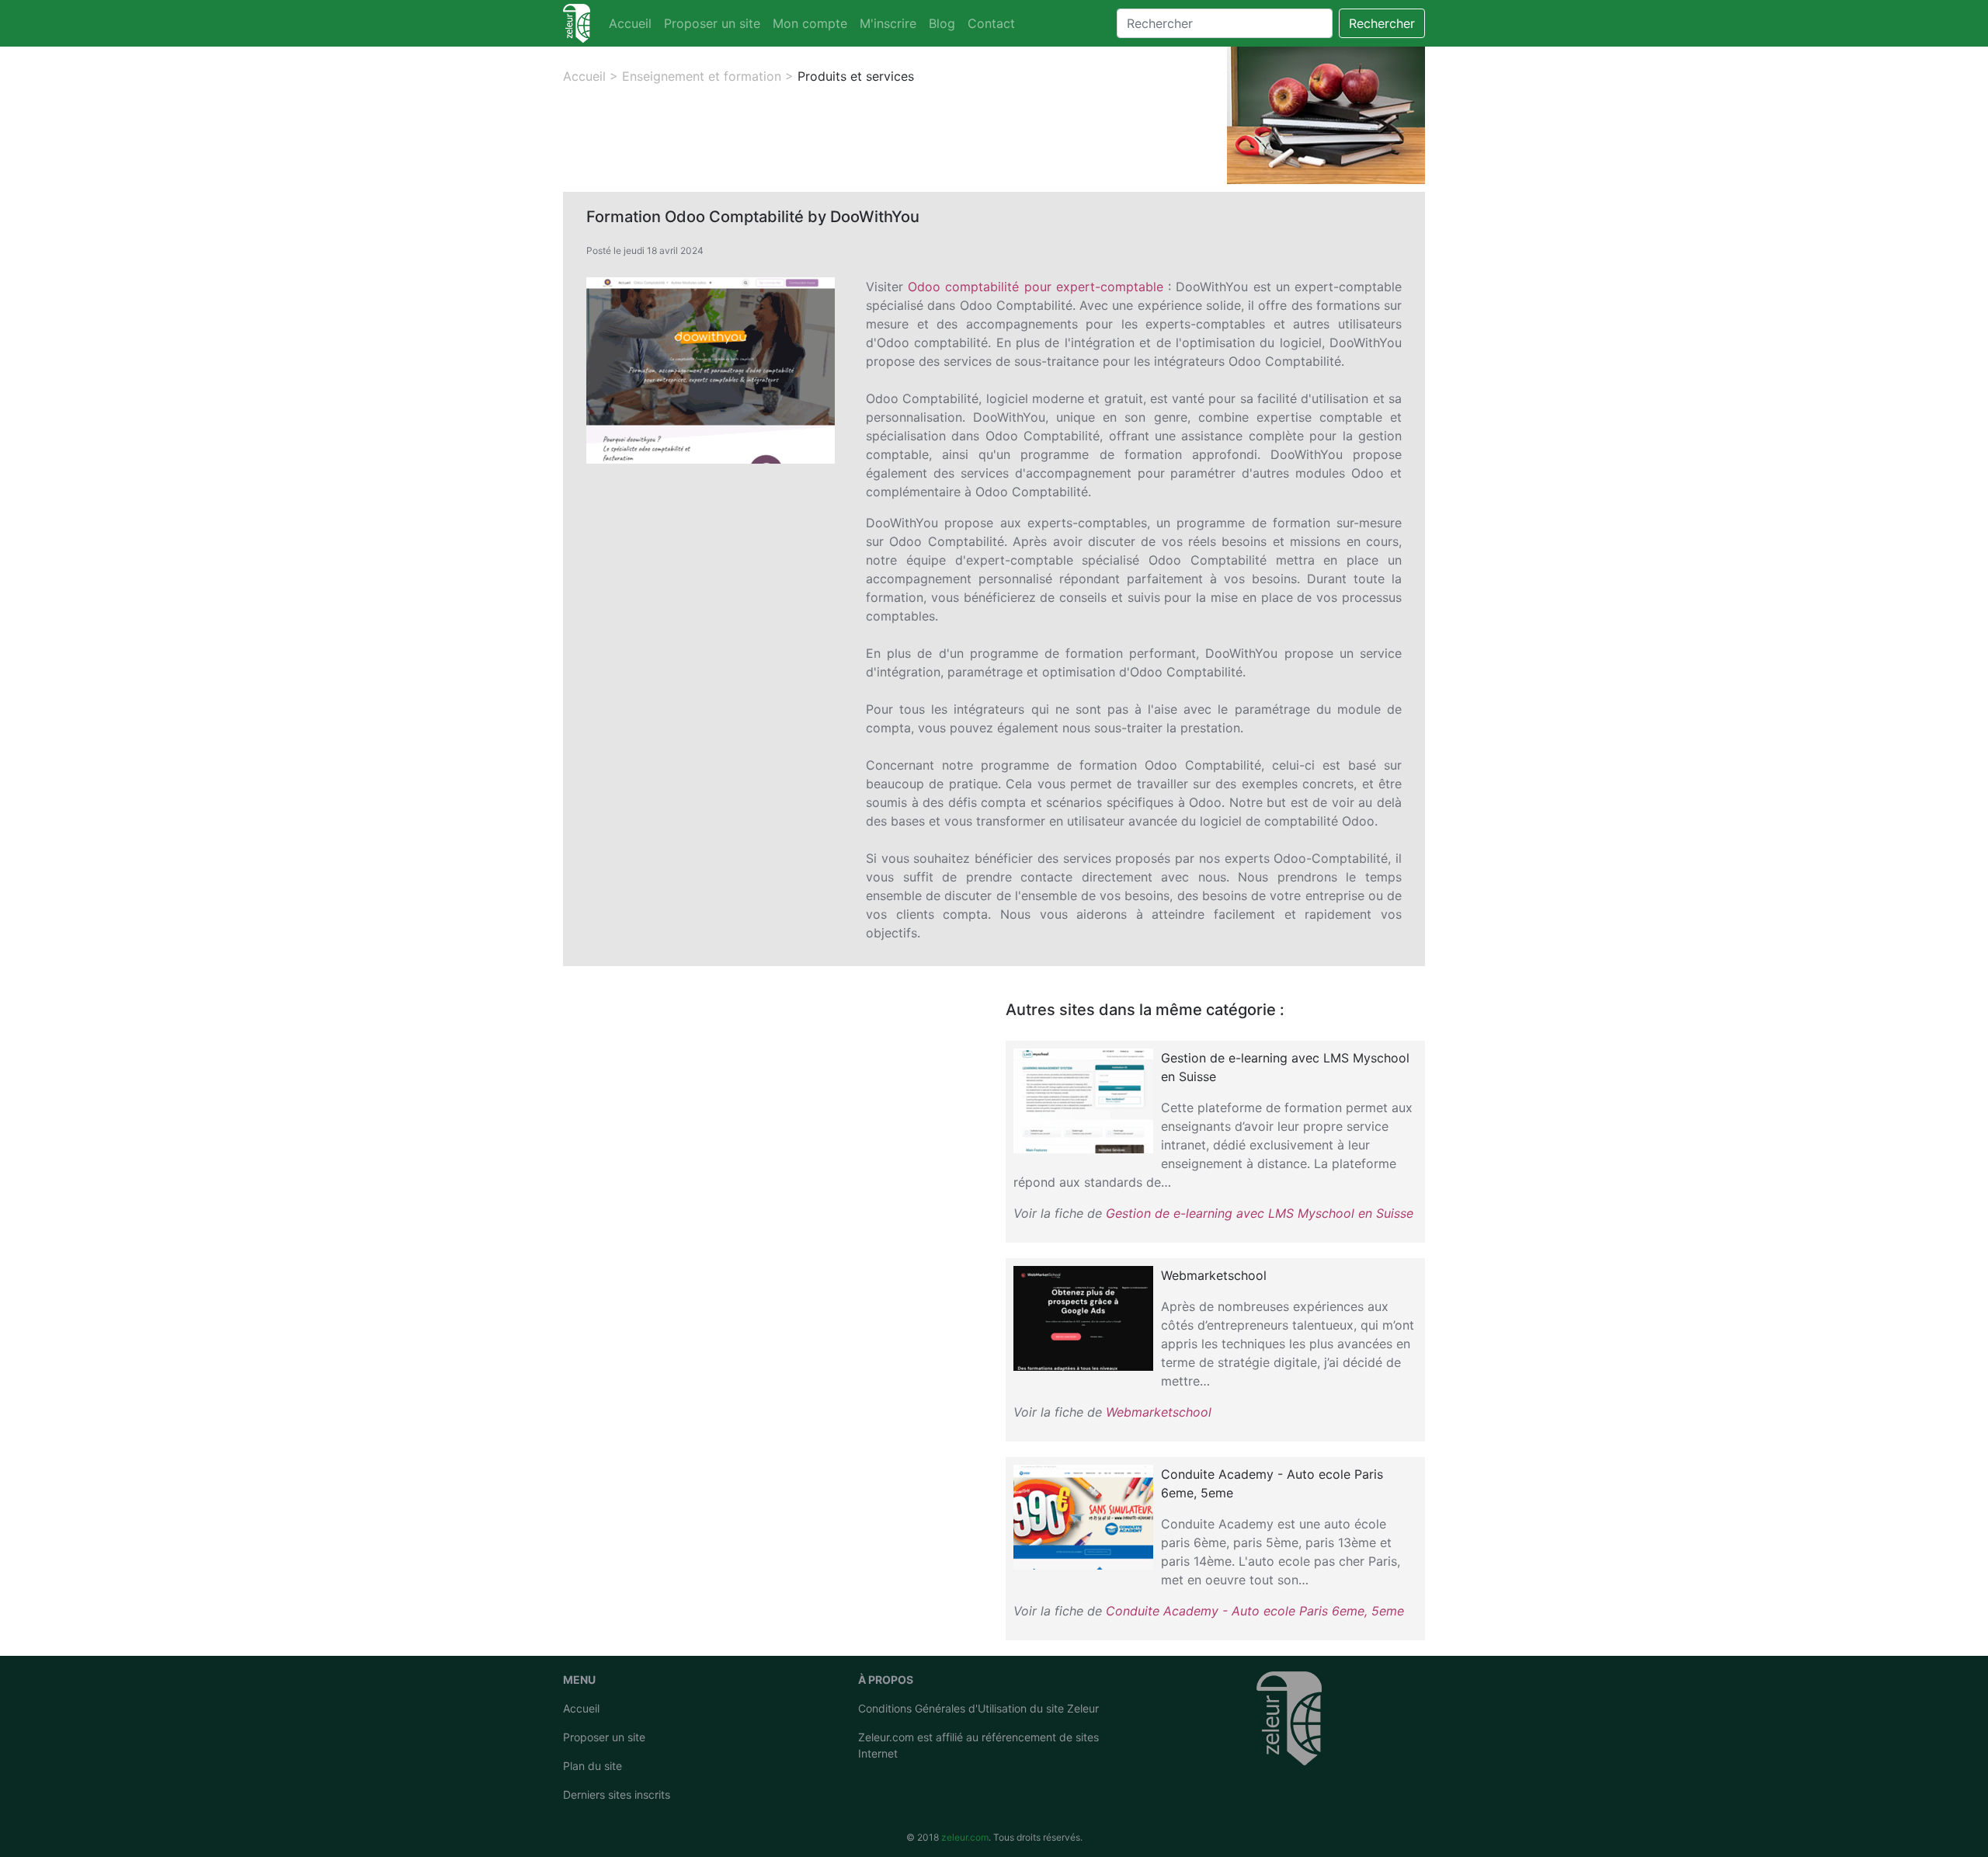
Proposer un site (712, 23)
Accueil (630, 23)
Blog (942, 23)
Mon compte (810, 23)
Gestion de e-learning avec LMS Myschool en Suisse (1260, 1213)
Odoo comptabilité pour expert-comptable (1036, 287)
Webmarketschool (1159, 1412)
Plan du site (593, 1766)
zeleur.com (965, 1837)
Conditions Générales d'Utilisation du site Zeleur (978, 1708)
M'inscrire (888, 23)
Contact (991, 23)
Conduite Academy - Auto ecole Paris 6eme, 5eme (1255, 1611)
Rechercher (1382, 23)
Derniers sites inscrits (617, 1794)
